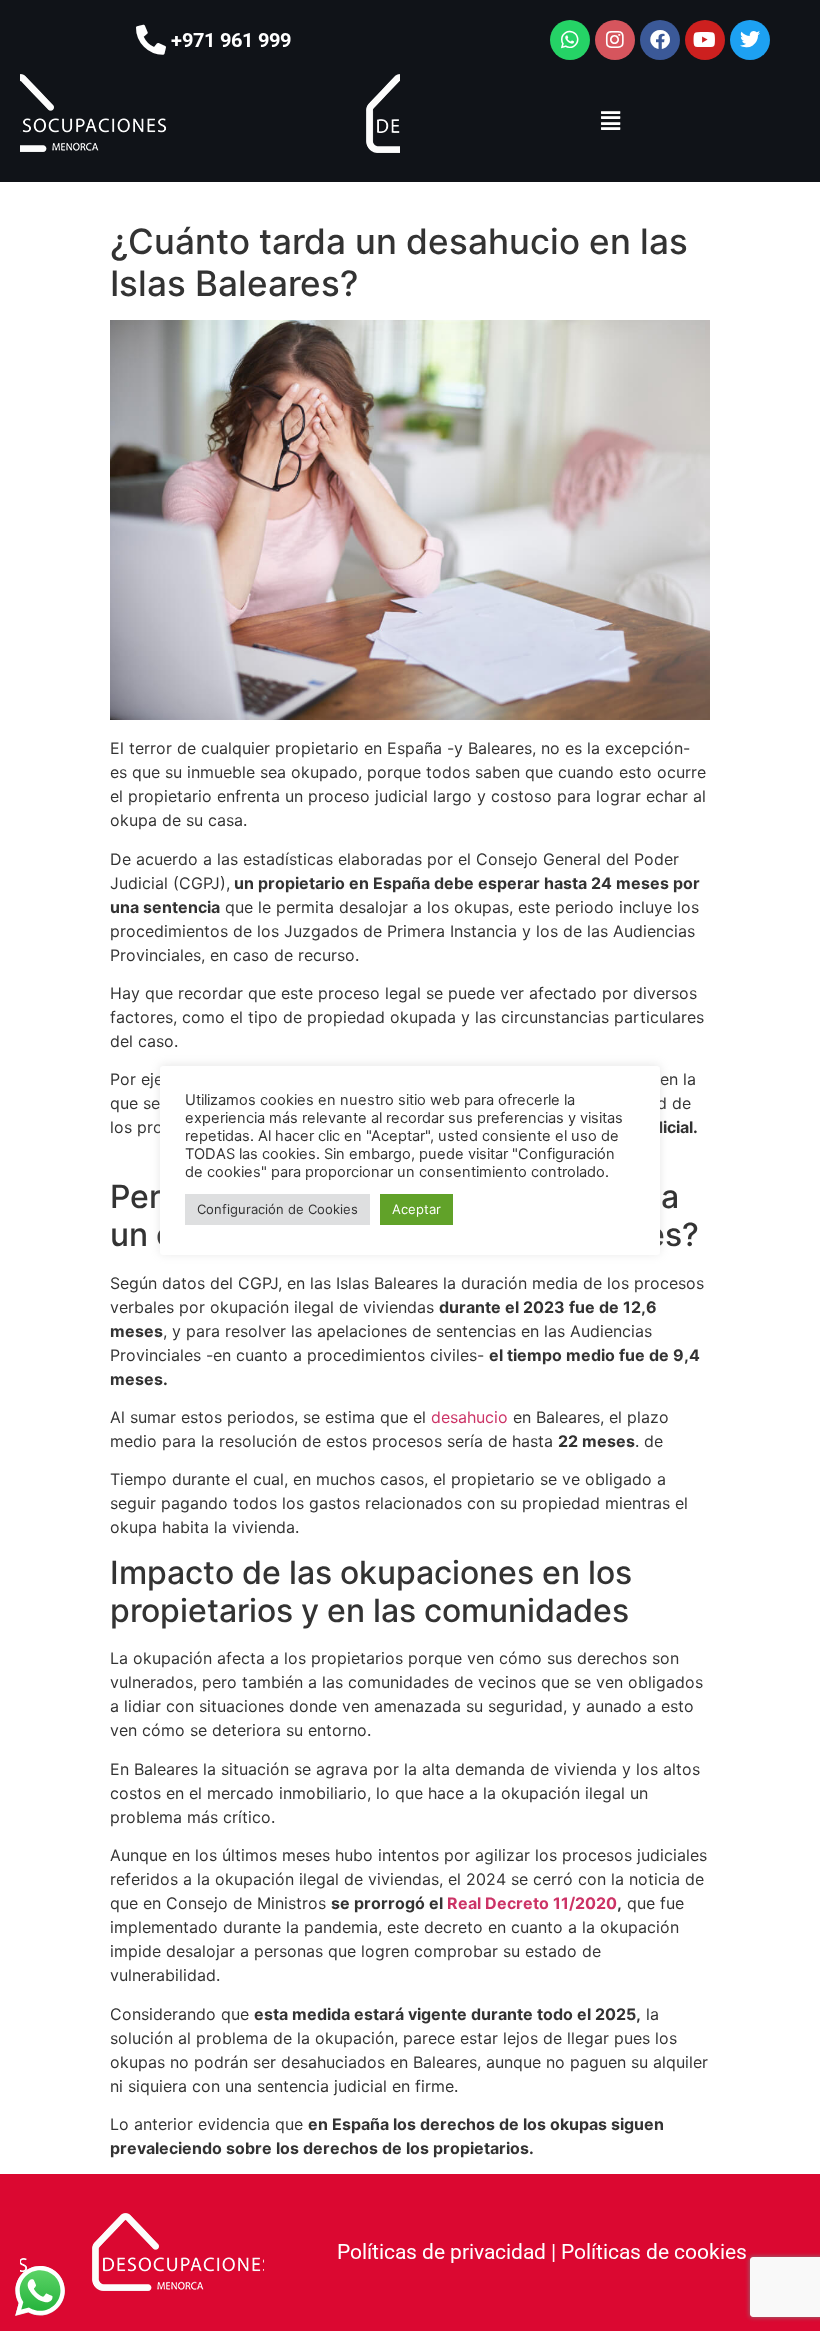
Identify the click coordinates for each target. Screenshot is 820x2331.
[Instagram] (615, 40)
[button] (610, 120)
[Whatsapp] (570, 40)
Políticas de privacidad (441, 2252)
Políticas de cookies (654, 2252)
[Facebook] (660, 40)
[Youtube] (705, 40)
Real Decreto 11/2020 (532, 1903)
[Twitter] (750, 40)
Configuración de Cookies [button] (277, 1209)
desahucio (469, 1417)
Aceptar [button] (416, 1209)
